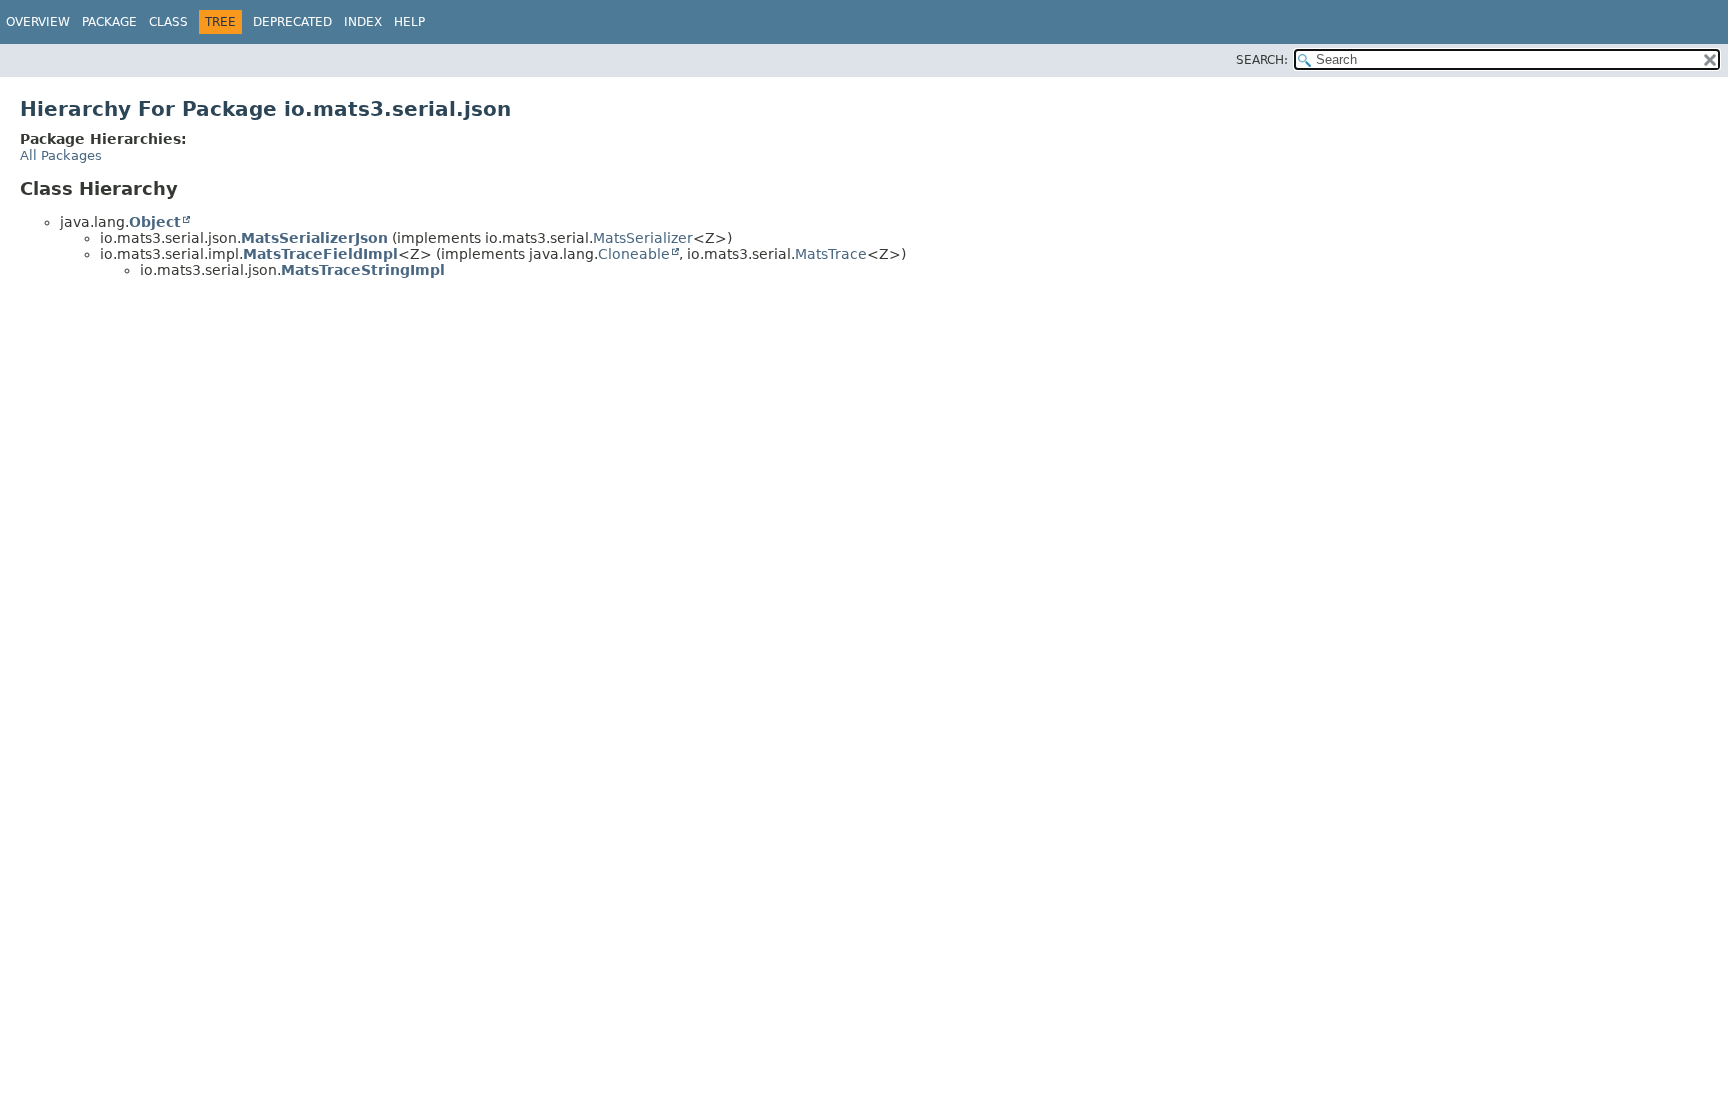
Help (409, 22)
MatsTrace (831, 254)
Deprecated (292, 22)
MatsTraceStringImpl (363, 270)
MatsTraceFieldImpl (320, 254)
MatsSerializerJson (314, 238)
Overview (38, 22)
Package (109, 22)
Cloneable (634, 254)
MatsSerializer (643, 238)
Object (155, 222)
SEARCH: (1262, 60)
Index (363, 22)
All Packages (61, 155)
